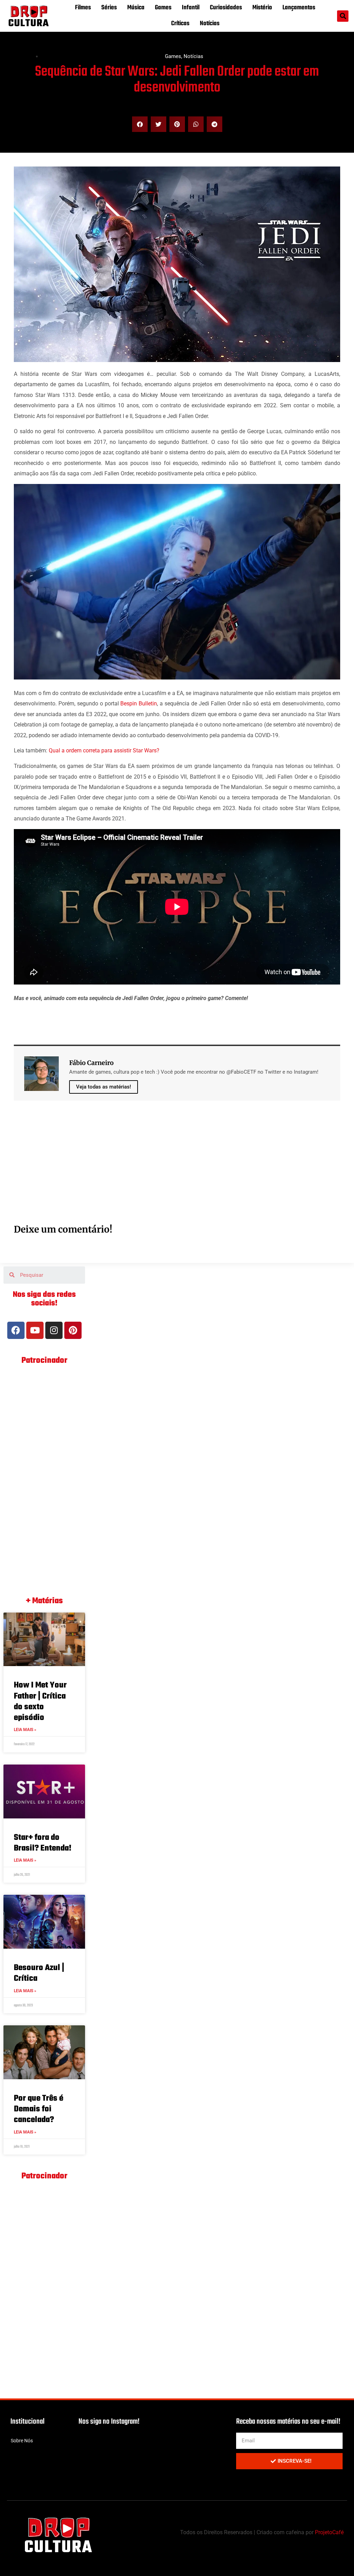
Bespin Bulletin (139, 704)
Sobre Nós (22, 2441)
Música (136, 8)
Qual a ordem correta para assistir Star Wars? (104, 750)
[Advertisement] (177, 1170)
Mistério (262, 8)
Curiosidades (226, 8)
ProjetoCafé (329, 2532)
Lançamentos (299, 8)
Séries (109, 8)
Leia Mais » (25, 1730)
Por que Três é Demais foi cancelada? (39, 2109)
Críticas (180, 24)
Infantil (191, 8)
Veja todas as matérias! (104, 1087)
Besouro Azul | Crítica (39, 1973)
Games (163, 8)
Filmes (83, 8)
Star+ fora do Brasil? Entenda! (43, 1843)
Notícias (210, 24)
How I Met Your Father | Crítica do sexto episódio (40, 1702)
